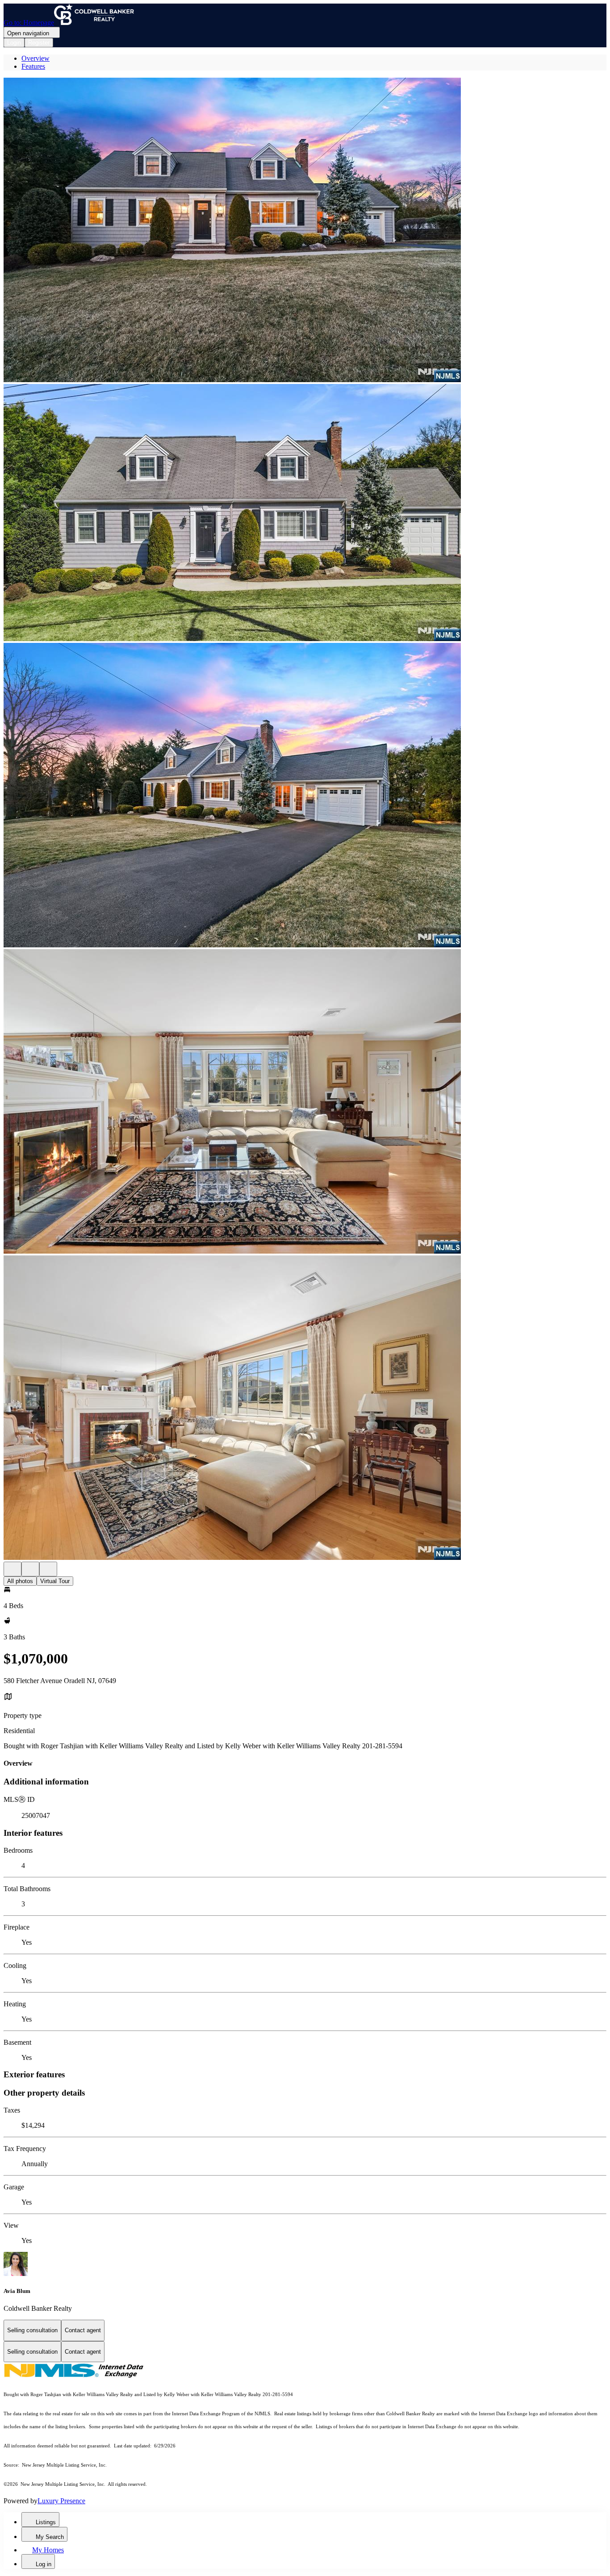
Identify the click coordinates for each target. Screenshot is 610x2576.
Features (33, 66)
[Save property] (30, 1569)
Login (14, 43)
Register (39, 43)
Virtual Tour (55, 1581)
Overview (36, 58)
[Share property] (48, 1569)
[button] (305, 231)
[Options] (13, 1569)
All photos (20, 1581)
